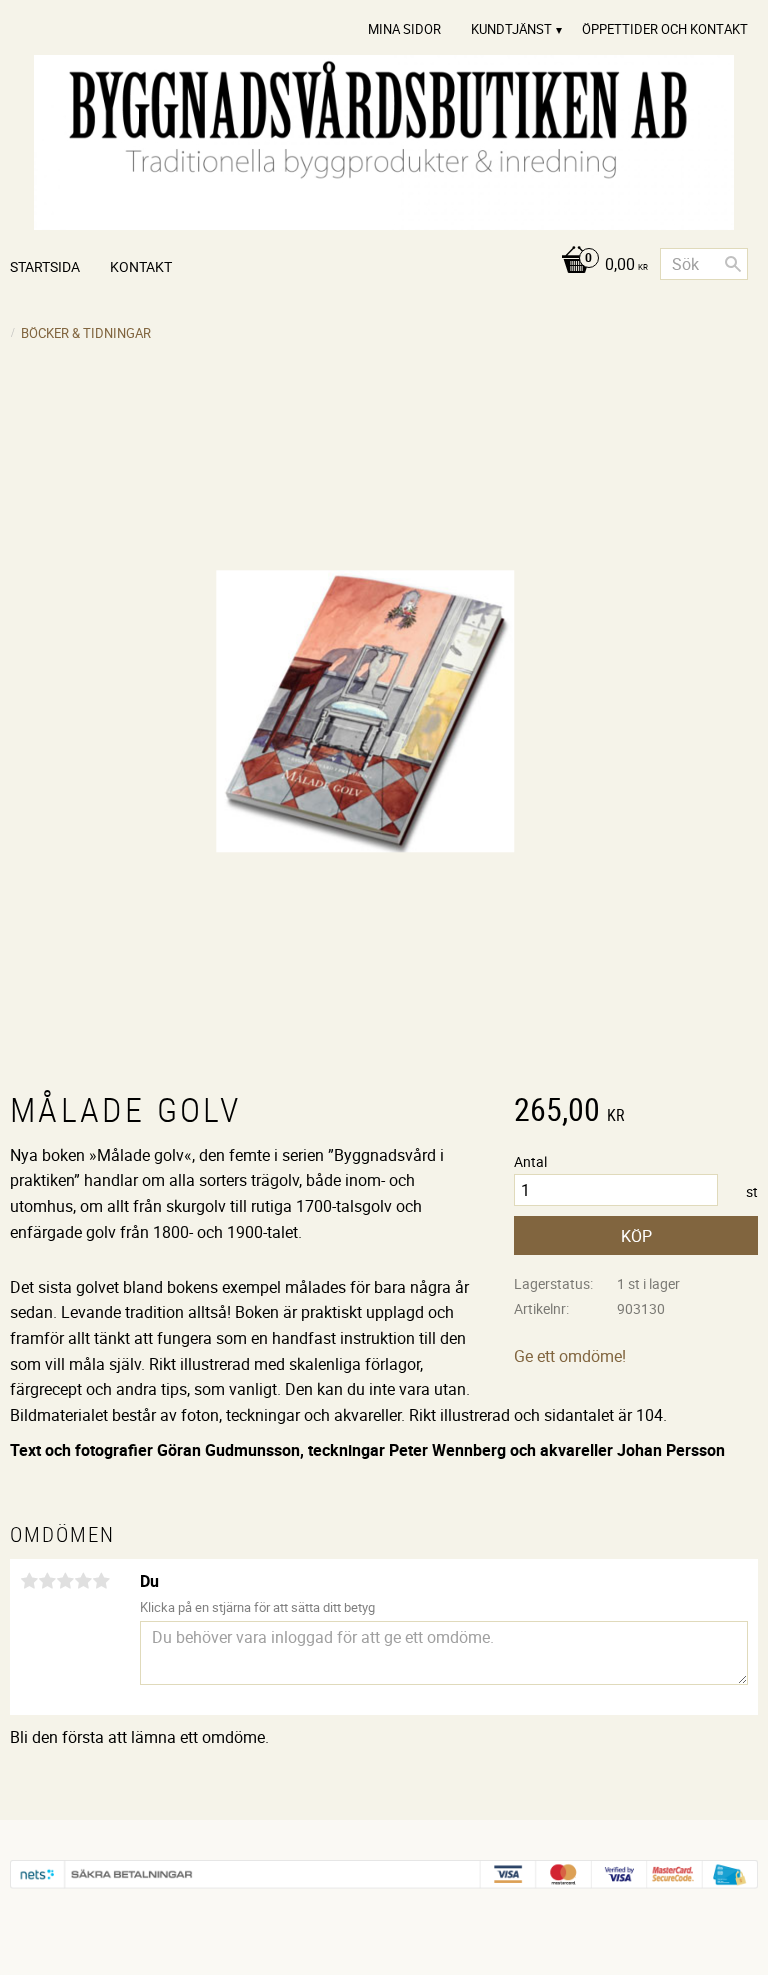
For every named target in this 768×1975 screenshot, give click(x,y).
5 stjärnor (101, 1581)
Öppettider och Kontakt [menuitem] (665, 29)
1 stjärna (29, 1581)
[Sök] (733, 264)
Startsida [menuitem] (45, 266)
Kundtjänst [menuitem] (511, 29)
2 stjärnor (47, 1581)
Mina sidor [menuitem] (404, 29)
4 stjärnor (83, 1581)
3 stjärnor (65, 1581)
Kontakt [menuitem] (141, 266)
